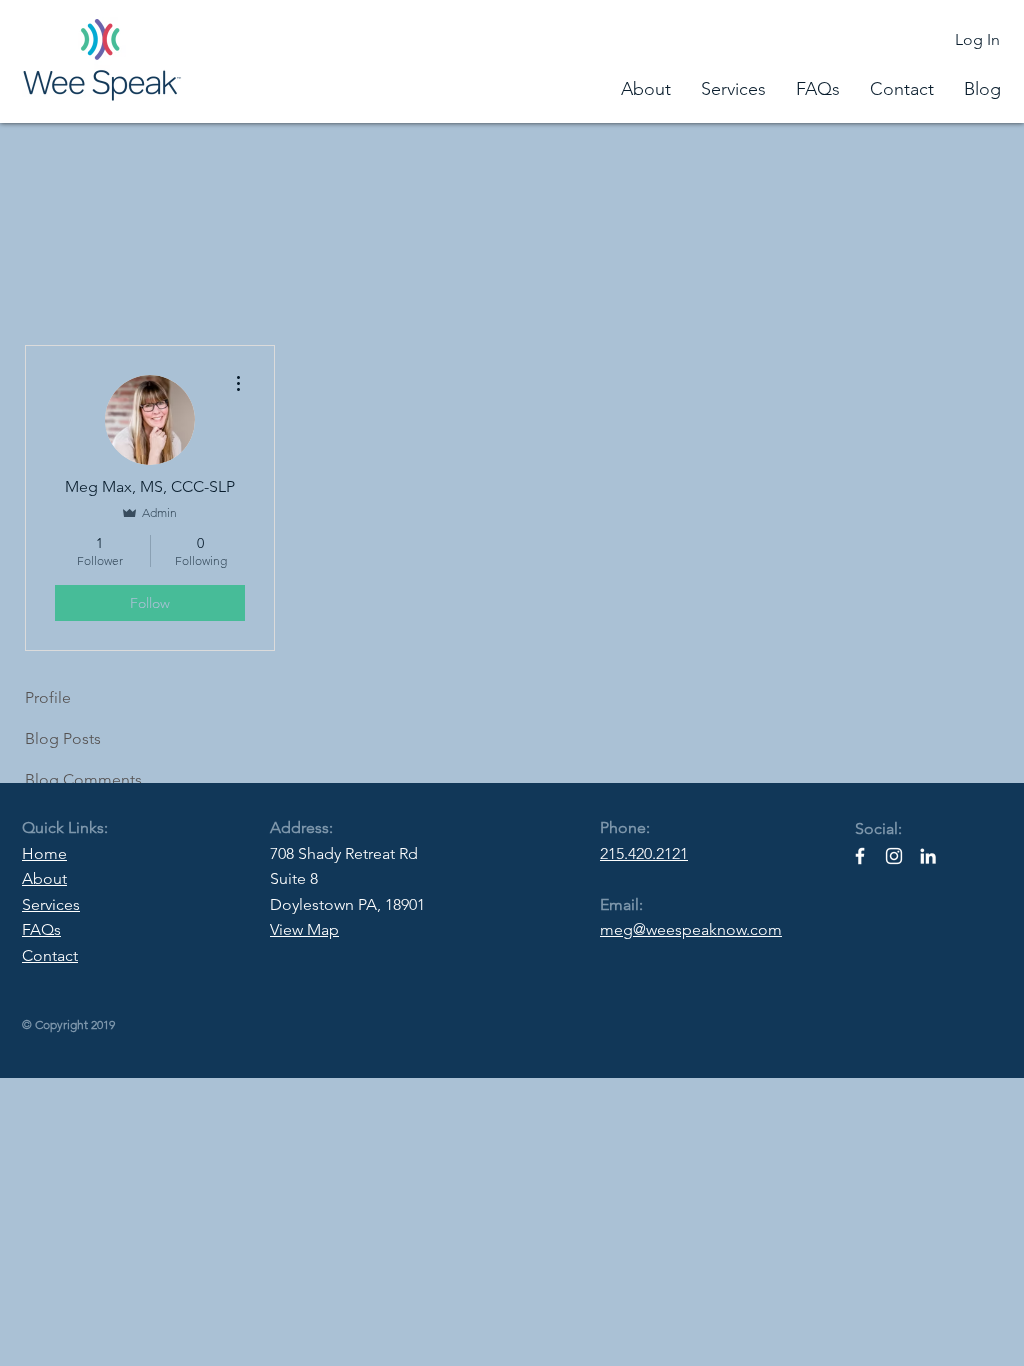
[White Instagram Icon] (894, 856)
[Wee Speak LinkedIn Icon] (928, 856)
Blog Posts (63, 738)
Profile (48, 697)
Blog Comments (83, 779)
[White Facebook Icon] (860, 856)
